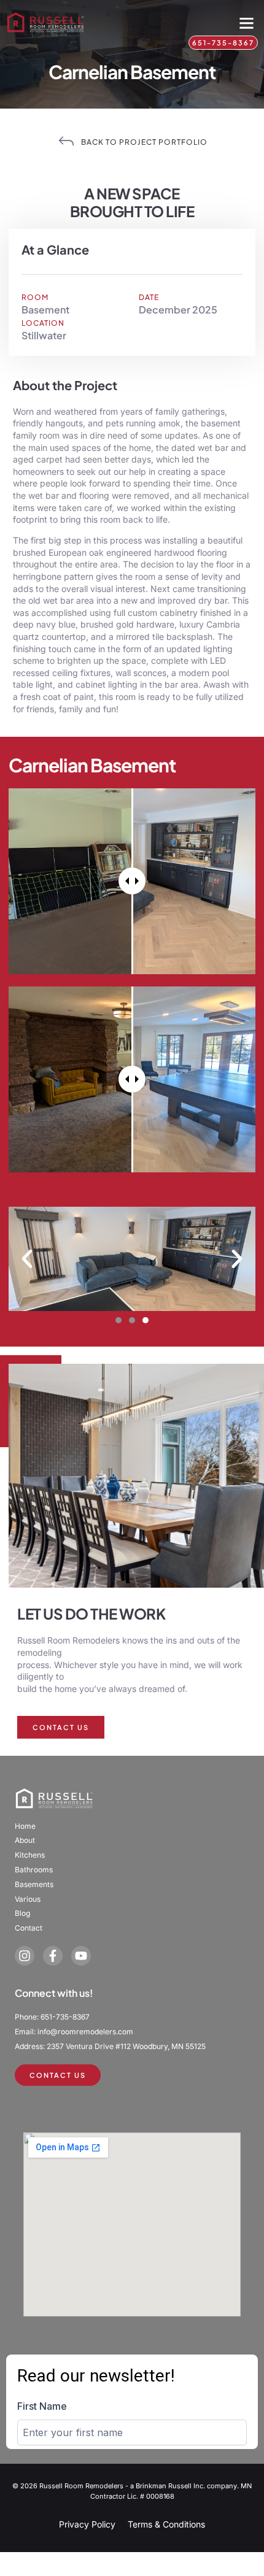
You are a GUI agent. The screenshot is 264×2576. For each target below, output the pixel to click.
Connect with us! (54, 1993)
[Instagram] (25, 1956)
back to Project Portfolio (144, 142)
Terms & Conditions (166, 2524)
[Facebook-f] (53, 1956)
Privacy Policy (87, 2524)
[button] (247, 23)
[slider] (132, 881)
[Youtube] (81, 1956)
